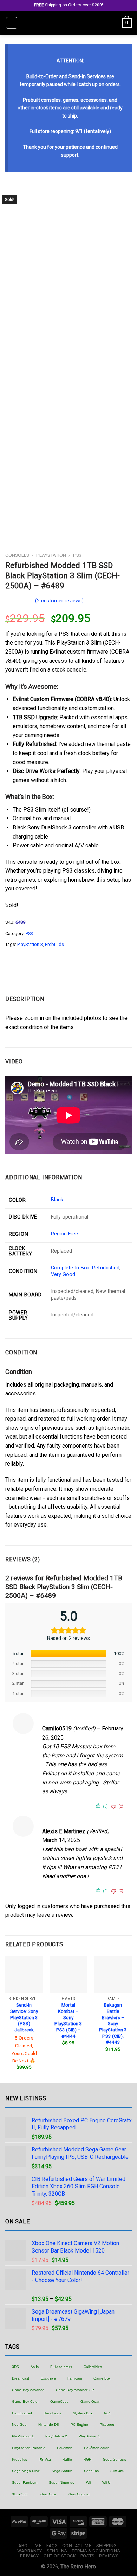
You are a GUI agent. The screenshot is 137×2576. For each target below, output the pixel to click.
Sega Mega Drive (26, 2471)
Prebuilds (54, 944)
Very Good (63, 1274)
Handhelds (52, 2413)
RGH (87, 2459)
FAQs (52, 2546)
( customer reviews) (59, 601)
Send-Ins (91, 2471)
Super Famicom (25, 2482)
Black (57, 1200)
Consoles (17, 555)
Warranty (30, 2551)
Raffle (67, 2459)
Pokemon (65, 2448)
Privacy (29, 2556)
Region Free (64, 1234)
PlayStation (51, 555)
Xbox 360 (20, 2494)
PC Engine (79, 2425)
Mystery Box (83, 2413)
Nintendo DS (49, 2425)
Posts (87, 2556)
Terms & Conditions (96, 2551)
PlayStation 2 (56, 2436)
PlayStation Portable (29, 2448)
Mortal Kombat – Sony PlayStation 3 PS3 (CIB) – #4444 (68, 2020)
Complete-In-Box (70, 1268)
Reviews (109, 2556)
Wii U (106, 2482)
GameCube (60, 2401)
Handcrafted (22, 2413)
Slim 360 (117, 2471)
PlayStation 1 (23, 2436)
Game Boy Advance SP (75, 2390)
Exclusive (48, 2378)
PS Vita (45, 2459)
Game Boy (102, 2378)
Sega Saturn (62, 2471)
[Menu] (12, 23)
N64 (107, 2413)
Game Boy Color (25, 2401)
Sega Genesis (115, 2459)
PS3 (77, 555)
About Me (30, 2546)
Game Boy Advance (28, 2390)
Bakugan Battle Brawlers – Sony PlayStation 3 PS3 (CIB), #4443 (113, 2023)
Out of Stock (60, 2556)
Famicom (75, 2378)
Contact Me (77, 2546)
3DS (15, 2367)
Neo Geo (19, 2425)
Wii (88, 2482)
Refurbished (106, 1268)
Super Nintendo (62, 2482)
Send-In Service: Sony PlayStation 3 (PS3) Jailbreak (24, 2017)
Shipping (107, 2546)
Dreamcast (21, 2378)
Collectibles (93, 2367)
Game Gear (90, 2401)
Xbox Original (78, 2494)
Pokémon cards (97, 2448)
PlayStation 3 (30, 944)
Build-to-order (61, 2367)
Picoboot (107, 2425)
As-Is (35, 2367)
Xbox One (48, 2494)
